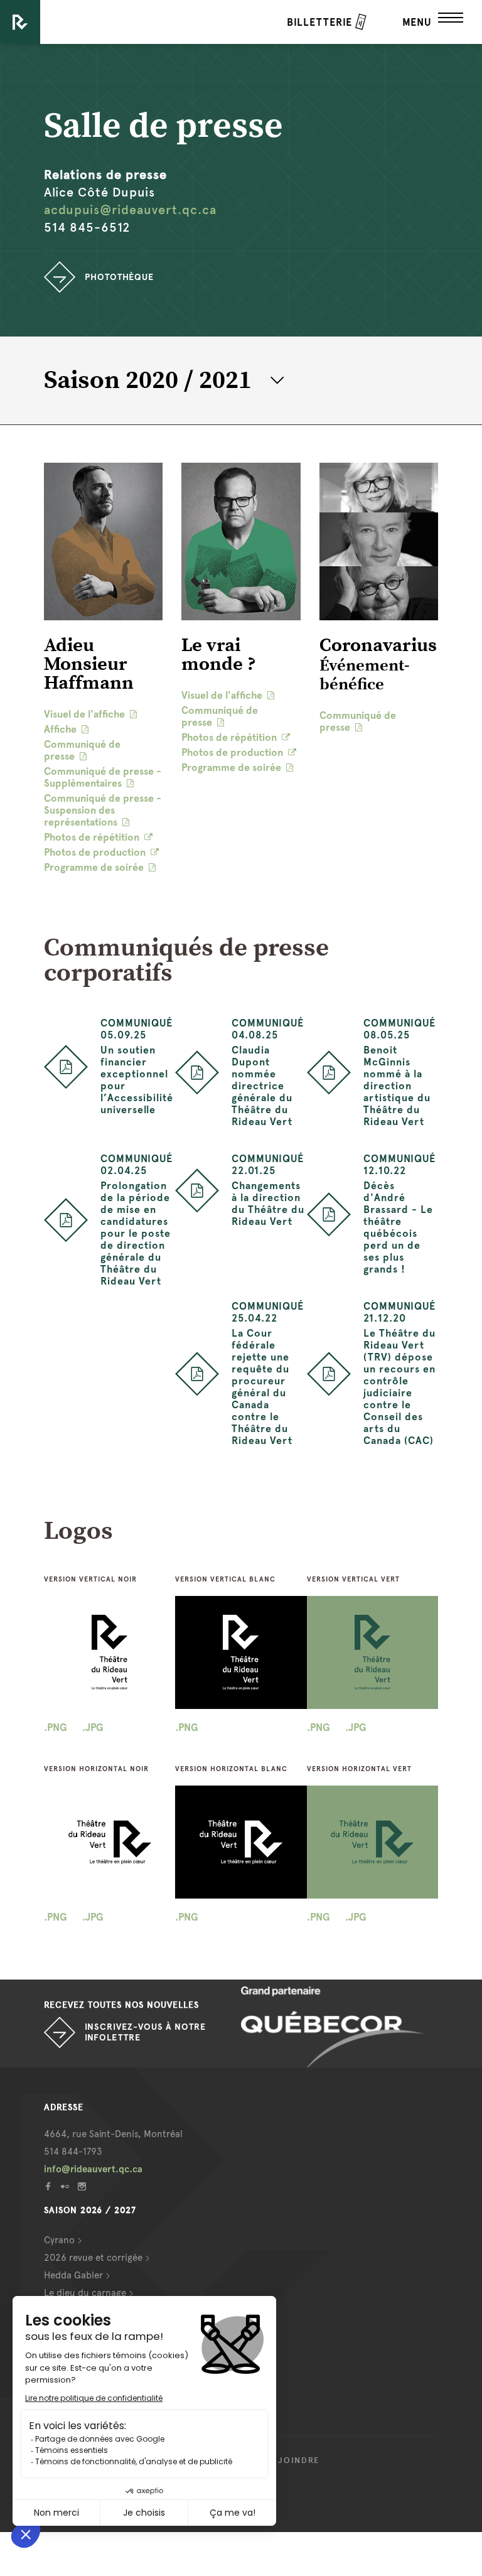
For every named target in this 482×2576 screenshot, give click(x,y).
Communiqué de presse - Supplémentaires (103, 777)
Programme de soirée (94, 867)
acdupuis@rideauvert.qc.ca (130, 210)
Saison (148, 380)
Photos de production (95, 852)
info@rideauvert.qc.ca (93, 2169)
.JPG (93, 1727)
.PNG (56, 1727)
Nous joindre (284, 2460)
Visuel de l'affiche (84, 714)
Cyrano (59, 2240)
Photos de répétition (92, 837)
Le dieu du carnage (85, 2293)
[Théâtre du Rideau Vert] (20, 22)
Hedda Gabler (73, 2275)
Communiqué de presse (82, 750)
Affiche (60, 729)
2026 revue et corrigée (93, 2258)
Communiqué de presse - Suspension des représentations (103, 810)
